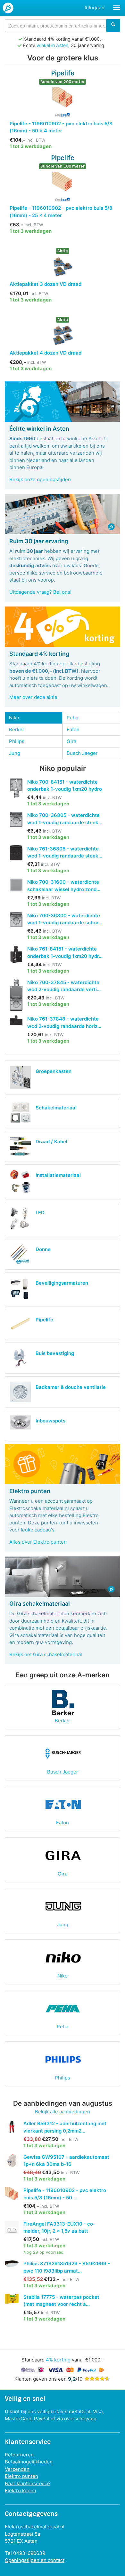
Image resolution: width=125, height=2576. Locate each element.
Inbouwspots (50, 1421)
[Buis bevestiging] (20, 1358)
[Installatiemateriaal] (20, 1182)
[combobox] (63, 26)
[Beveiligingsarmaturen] (20, 1289)
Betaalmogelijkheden (29, 2462)
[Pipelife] (20, 1324)
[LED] (20, 1219)
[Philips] (63, 2059)
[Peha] (63, 2008)
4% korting (58, 2360)
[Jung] (63, 1906)
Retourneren (19, 2455)
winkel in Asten (52, 45)
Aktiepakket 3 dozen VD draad (46, 284)
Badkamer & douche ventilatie (71, 1387)
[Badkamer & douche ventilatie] (20, 1392)
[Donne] (20, 1254)
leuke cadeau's (38, 1530)
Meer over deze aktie (33, 697)
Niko (14, 718)
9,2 (72, 2379)
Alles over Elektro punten (38, 1542)
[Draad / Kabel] (20, 1146)
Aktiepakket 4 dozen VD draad (46, 353)
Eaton (73, 729)
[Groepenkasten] (20, 1078)
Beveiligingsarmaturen (62, 1283)
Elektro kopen (21, 2490)
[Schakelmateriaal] (20, 1112)
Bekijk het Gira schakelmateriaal (46, 1654)
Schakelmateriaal (56, 1108)
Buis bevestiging (55, 1353)
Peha (72, 718)
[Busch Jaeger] (63, 1753)
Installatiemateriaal (58, 1175)
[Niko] (63, 1957)
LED (40, 1213)
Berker (17, 729)
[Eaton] (63, 1804)
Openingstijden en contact (35, 2560)
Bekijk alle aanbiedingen (63, 2112)
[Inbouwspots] (20, 1422)
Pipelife (44, 1320)
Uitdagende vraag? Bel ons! (40, 592)
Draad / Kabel (51, 1142)
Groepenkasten (54, 1071)
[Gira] (63, 1855)
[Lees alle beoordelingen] (97, 2379)
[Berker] (63, 1702)
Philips (17, 741)
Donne (43, 1249)
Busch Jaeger (82, 753)
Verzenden (17, 2469)
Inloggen (95, 8)
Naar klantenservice (27, 2483)
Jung (15, 753)
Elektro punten (21, 2476)
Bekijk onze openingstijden (40, 479)
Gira (71, 741)
